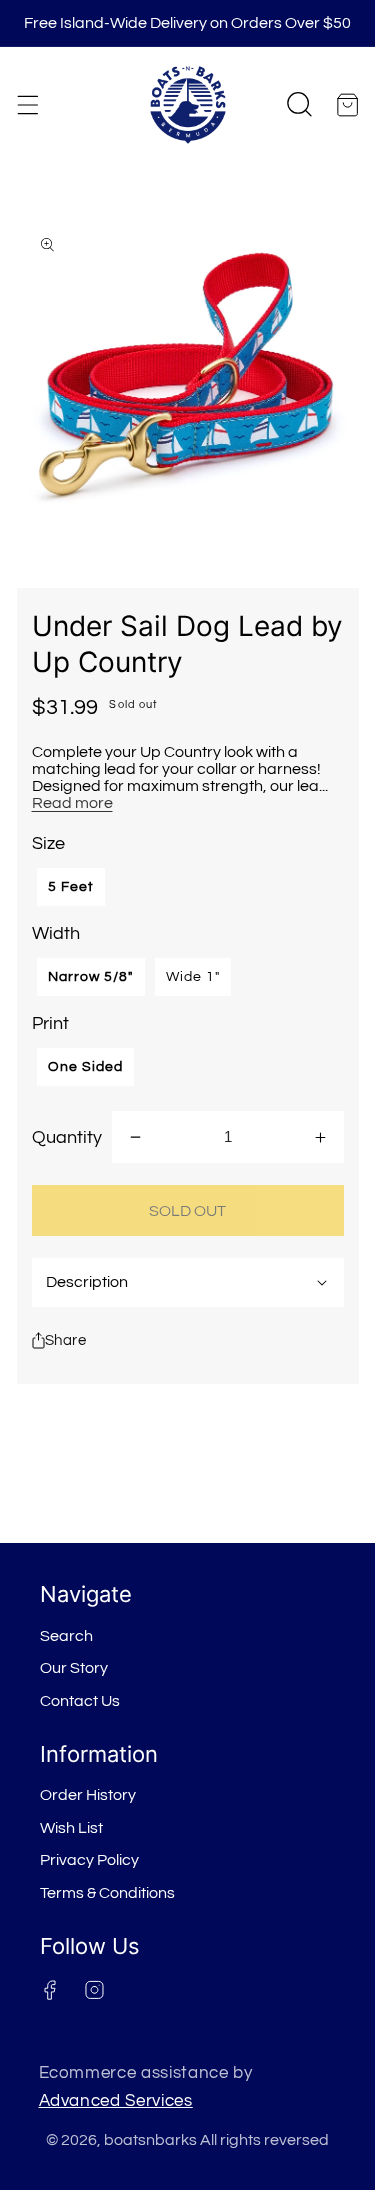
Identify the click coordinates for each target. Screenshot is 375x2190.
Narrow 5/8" (91, 977)
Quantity (67, 1137)
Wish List (71, 1828)
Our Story (74, 1668)
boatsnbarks (150, 2140)
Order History (88, 1795)
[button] (27, 105)
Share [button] (66, 1340)
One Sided (86, 1067)
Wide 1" (193, 977)
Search (66, 1636)
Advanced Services (116, 2100)
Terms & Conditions (107, 1893)
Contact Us (80, 1701)
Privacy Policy (89, 1860)
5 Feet (71, 887)
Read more (72, 803)
